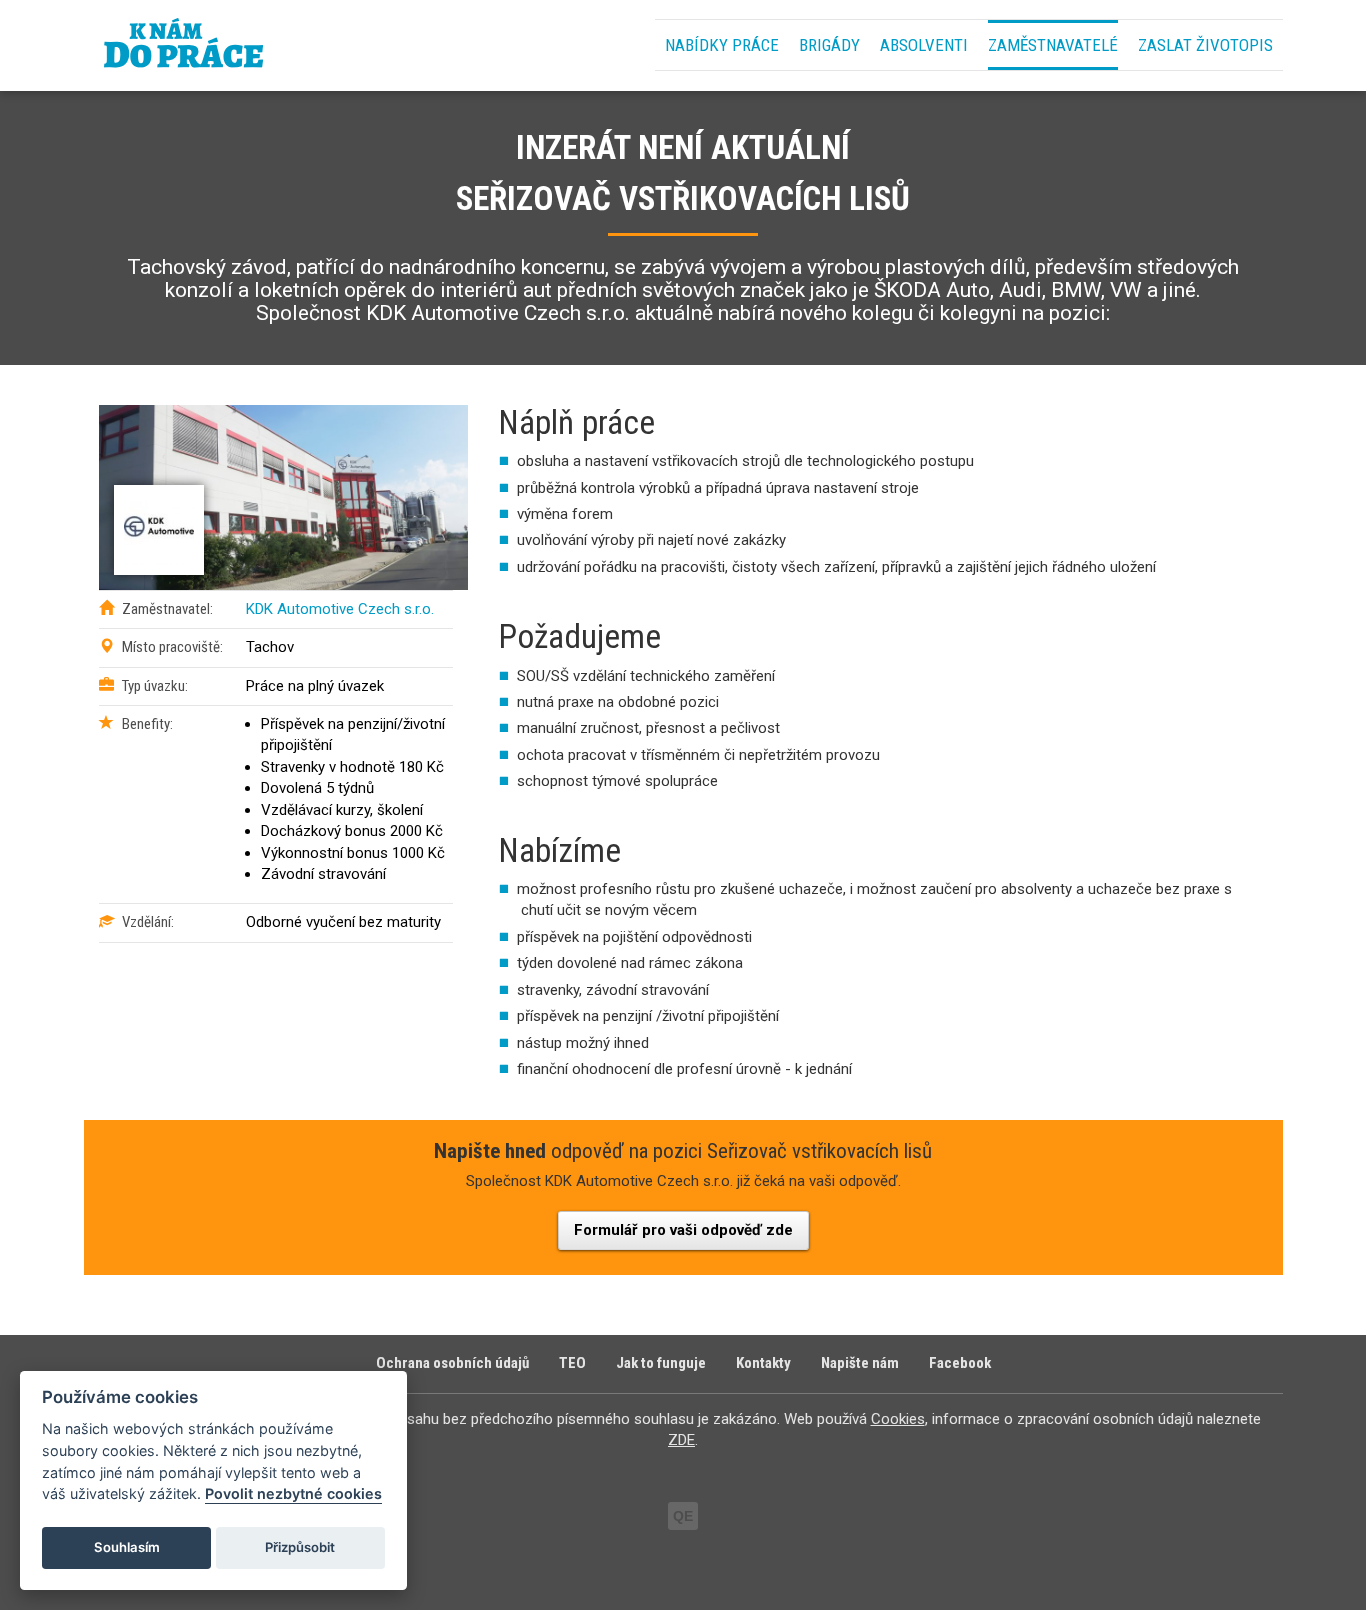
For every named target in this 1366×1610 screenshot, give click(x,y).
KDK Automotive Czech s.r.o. (340, 609)
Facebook (960, 1363)
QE (683, 1516)
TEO (572, 1363)
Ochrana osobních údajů (452, 1363)
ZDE (681, 1440)
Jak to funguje (661, 1363)
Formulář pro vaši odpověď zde (683, 1230)
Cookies (898, 1419)
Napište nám (860, 1363)
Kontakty (763, 1363)
